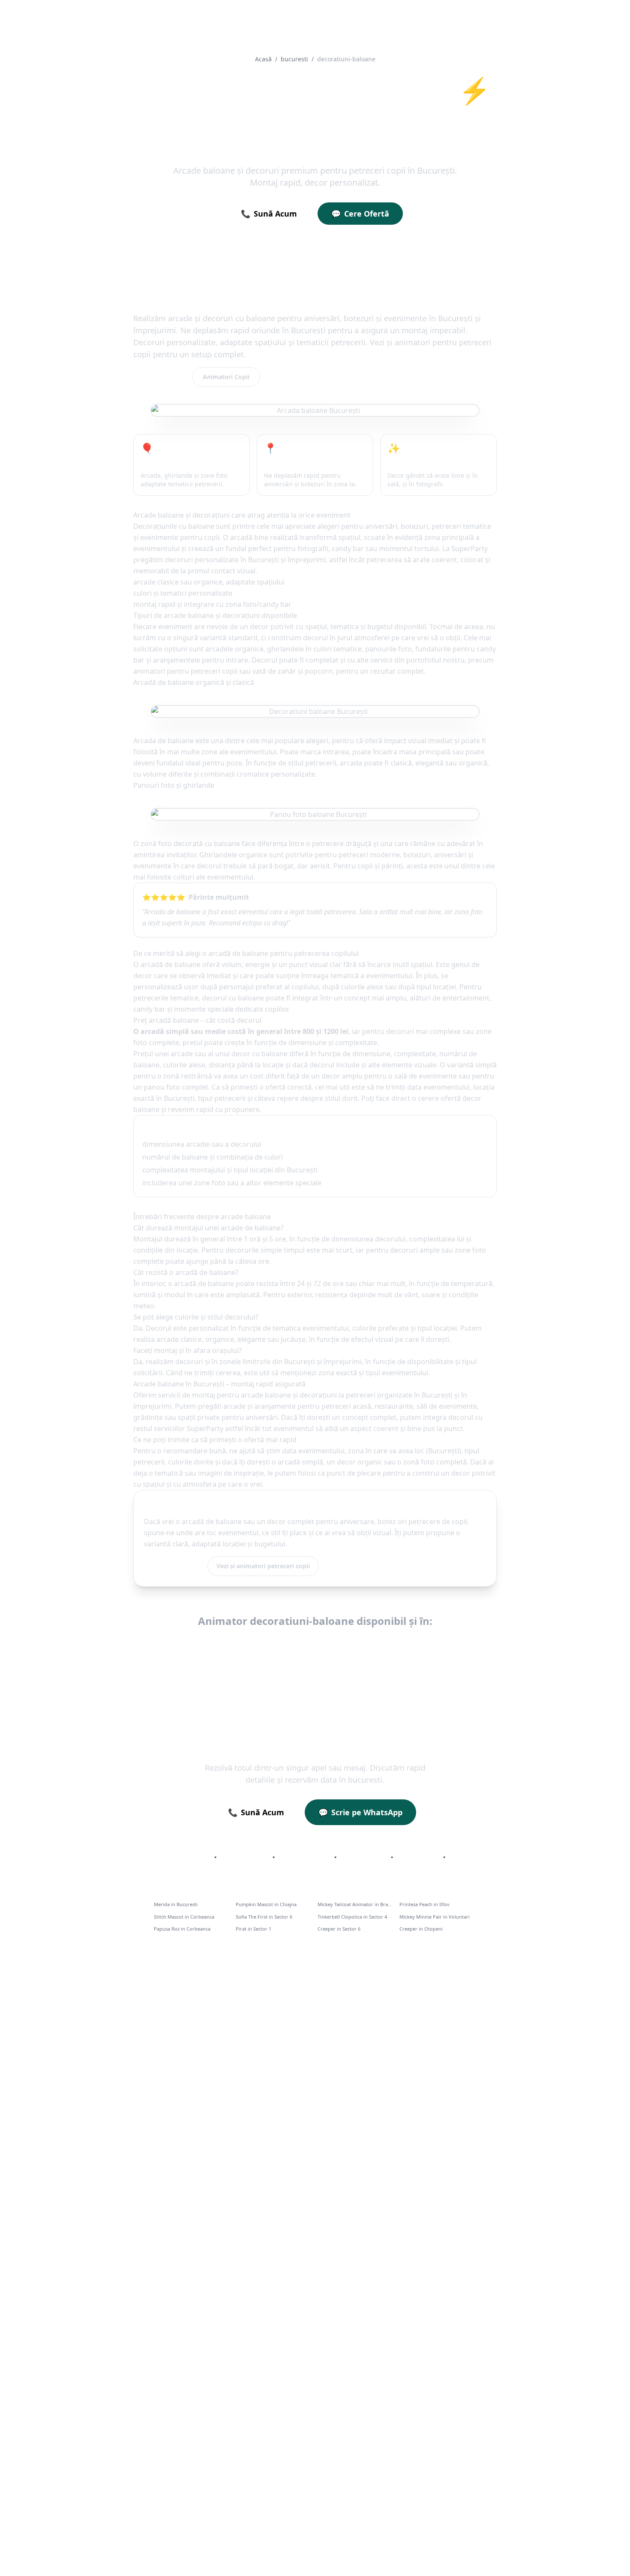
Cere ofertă (160, 377)
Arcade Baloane (304, 1857)
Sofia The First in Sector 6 (264, 1917)
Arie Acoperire (244, 1857)
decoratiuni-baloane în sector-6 (429, 1668)
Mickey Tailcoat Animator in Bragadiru (356, 1904)
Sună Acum (269, 214)
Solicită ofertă (173, 1566)
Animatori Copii (226, 377)
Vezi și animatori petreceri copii (263, 1566)
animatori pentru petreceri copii (185, 671)
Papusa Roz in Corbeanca (182, 1929)
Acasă (263, 59)
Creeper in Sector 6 (339, 1929)
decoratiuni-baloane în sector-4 (202, 1668)
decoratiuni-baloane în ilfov (145, 1646)
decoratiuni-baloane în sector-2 (366, 1646)
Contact (464, 1857)
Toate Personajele (181, 1857)
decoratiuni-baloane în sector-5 (315, 1668)
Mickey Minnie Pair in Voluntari (435, 1917)
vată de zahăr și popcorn (292, 671)
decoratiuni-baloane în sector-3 (480, 1646)
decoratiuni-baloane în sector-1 (253, 1646)
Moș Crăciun (418, 1857)
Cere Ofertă (360, 214)
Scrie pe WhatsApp (360, 1812)
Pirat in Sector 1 (253, 1929)
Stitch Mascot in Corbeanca (184, 1917)
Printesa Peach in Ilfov (424, 1904)
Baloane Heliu (364, 1857)
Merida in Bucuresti (176, 1904)
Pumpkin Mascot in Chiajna (266, 1904)
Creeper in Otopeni (421, 1929)
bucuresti (294, 59)
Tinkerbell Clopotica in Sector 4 (352, 1917)
